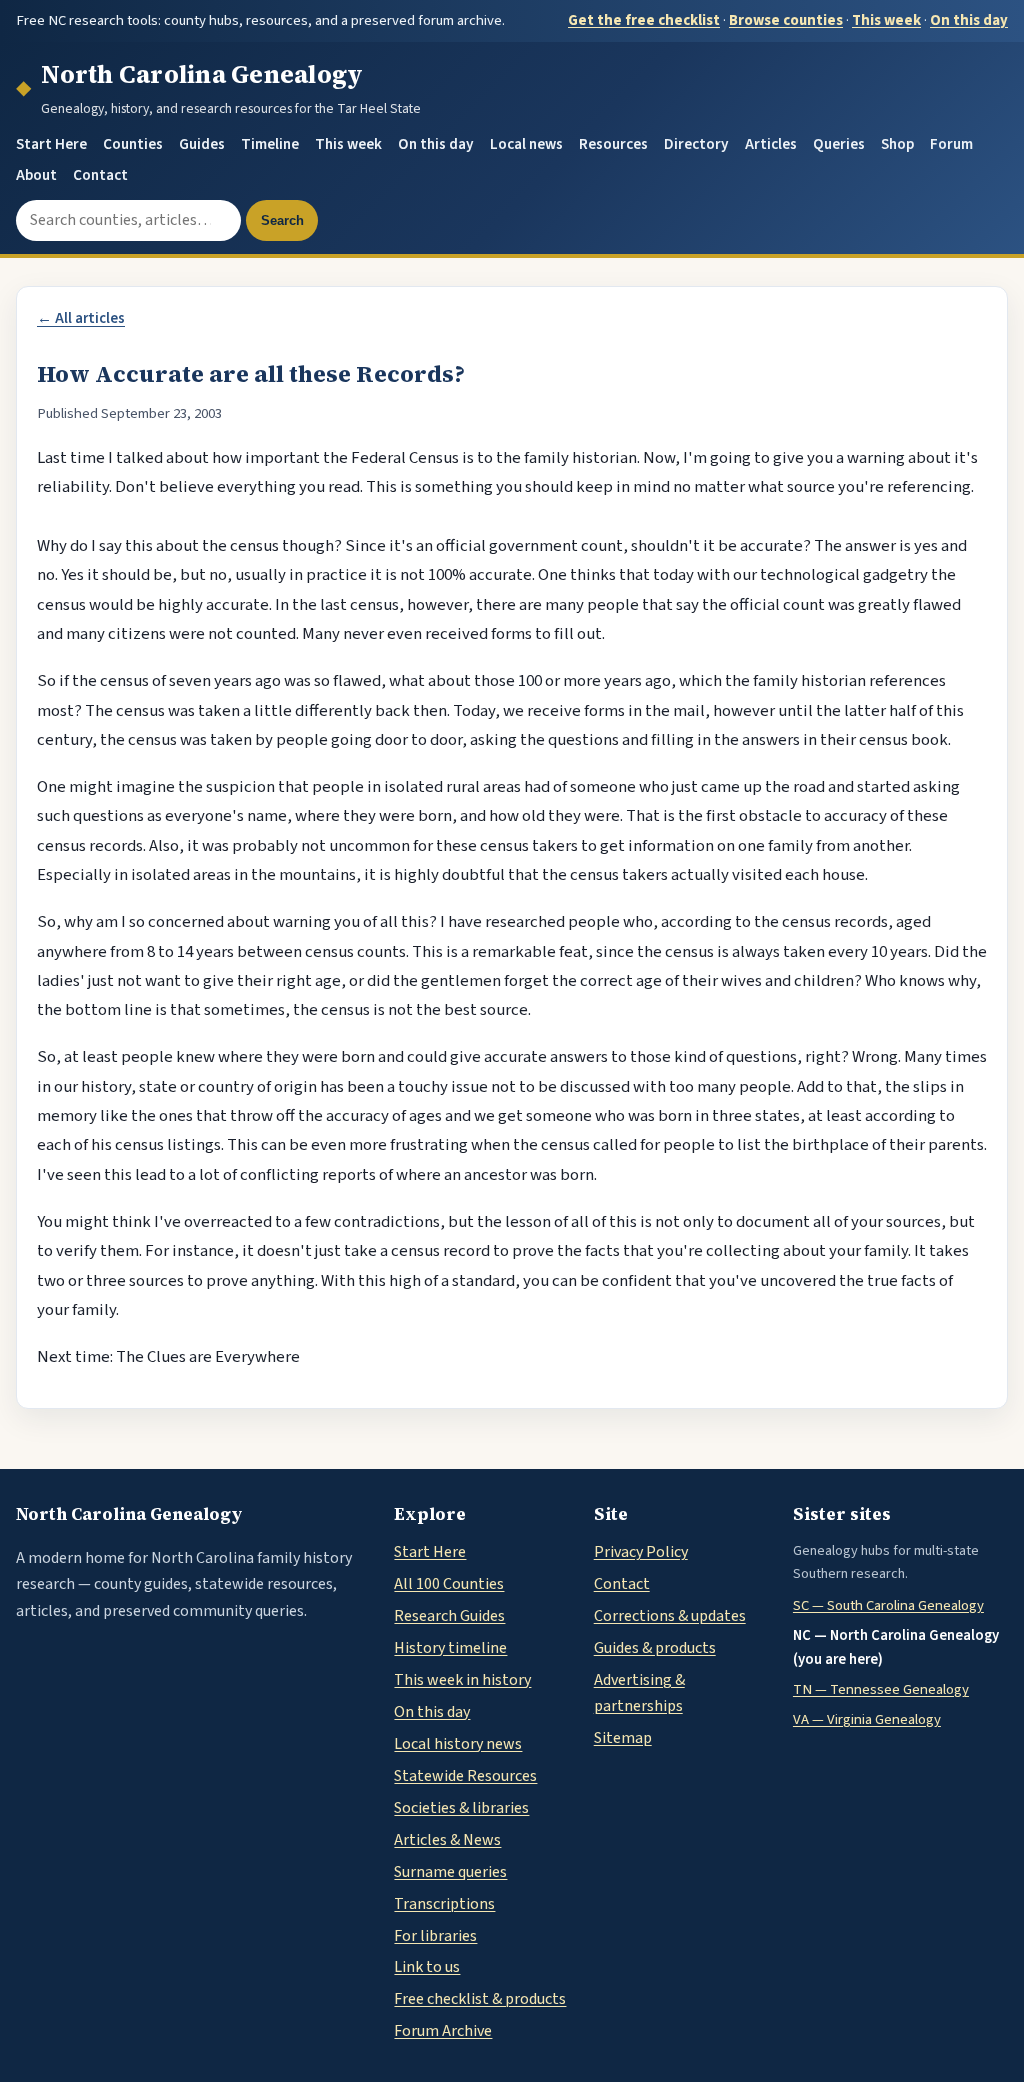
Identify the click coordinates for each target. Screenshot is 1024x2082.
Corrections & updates (670, 1616)
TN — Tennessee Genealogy (881, 1689)
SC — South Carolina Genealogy (888, 1605)
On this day (969, 20)
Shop (897, 144)
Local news (526, 144)
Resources (613, 144)
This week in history (462, 1680)
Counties (133, 144)
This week (886, 20)
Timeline (270, 144)
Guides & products (655, 1648)
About (36, 175)
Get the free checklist (644, 20)
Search (282, 220)
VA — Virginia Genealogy (867, 1719)
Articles (771, 144)
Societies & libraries (461, 1808)
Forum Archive (443, 2031)
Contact (100, 175)
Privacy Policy (641, 1552)
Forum (951, 144)
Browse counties (786, 20)
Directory (696, 144)
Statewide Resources (465, 1776)
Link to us (427, 1967)
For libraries (435, 1936)
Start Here (51, 144)
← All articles (81, 318)
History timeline (450, 1648)
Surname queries (450, 1872)
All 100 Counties (449, 1584)
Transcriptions (444, 1904)
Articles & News (447, 1840)
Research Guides (449, 1616)
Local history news (458, 1744)
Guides (202, 144)
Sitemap (623, 1738)
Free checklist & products (480, 1999)
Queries (839, 144)
